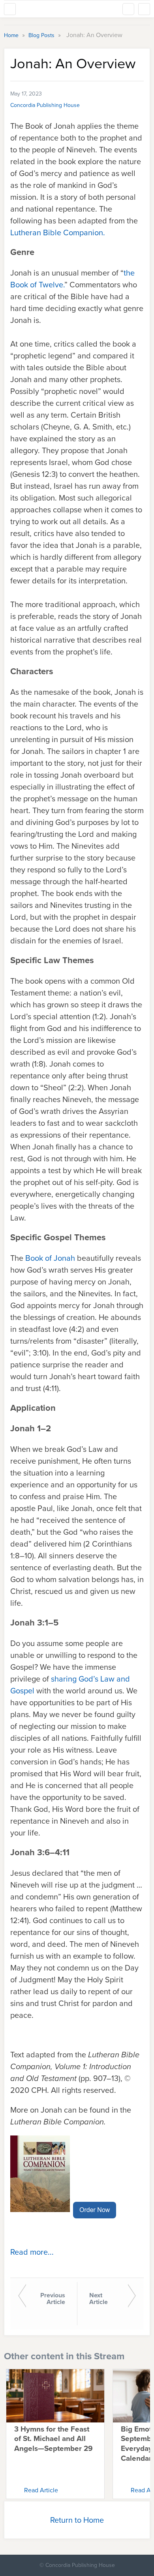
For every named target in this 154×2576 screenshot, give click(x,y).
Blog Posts (42, 35)
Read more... (32, 2252)
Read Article (41, 2490)
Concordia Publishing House (45, 105)
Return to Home (77, 2520)
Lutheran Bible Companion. (58, 232)
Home (12, 35)
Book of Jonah (50, 1258)
